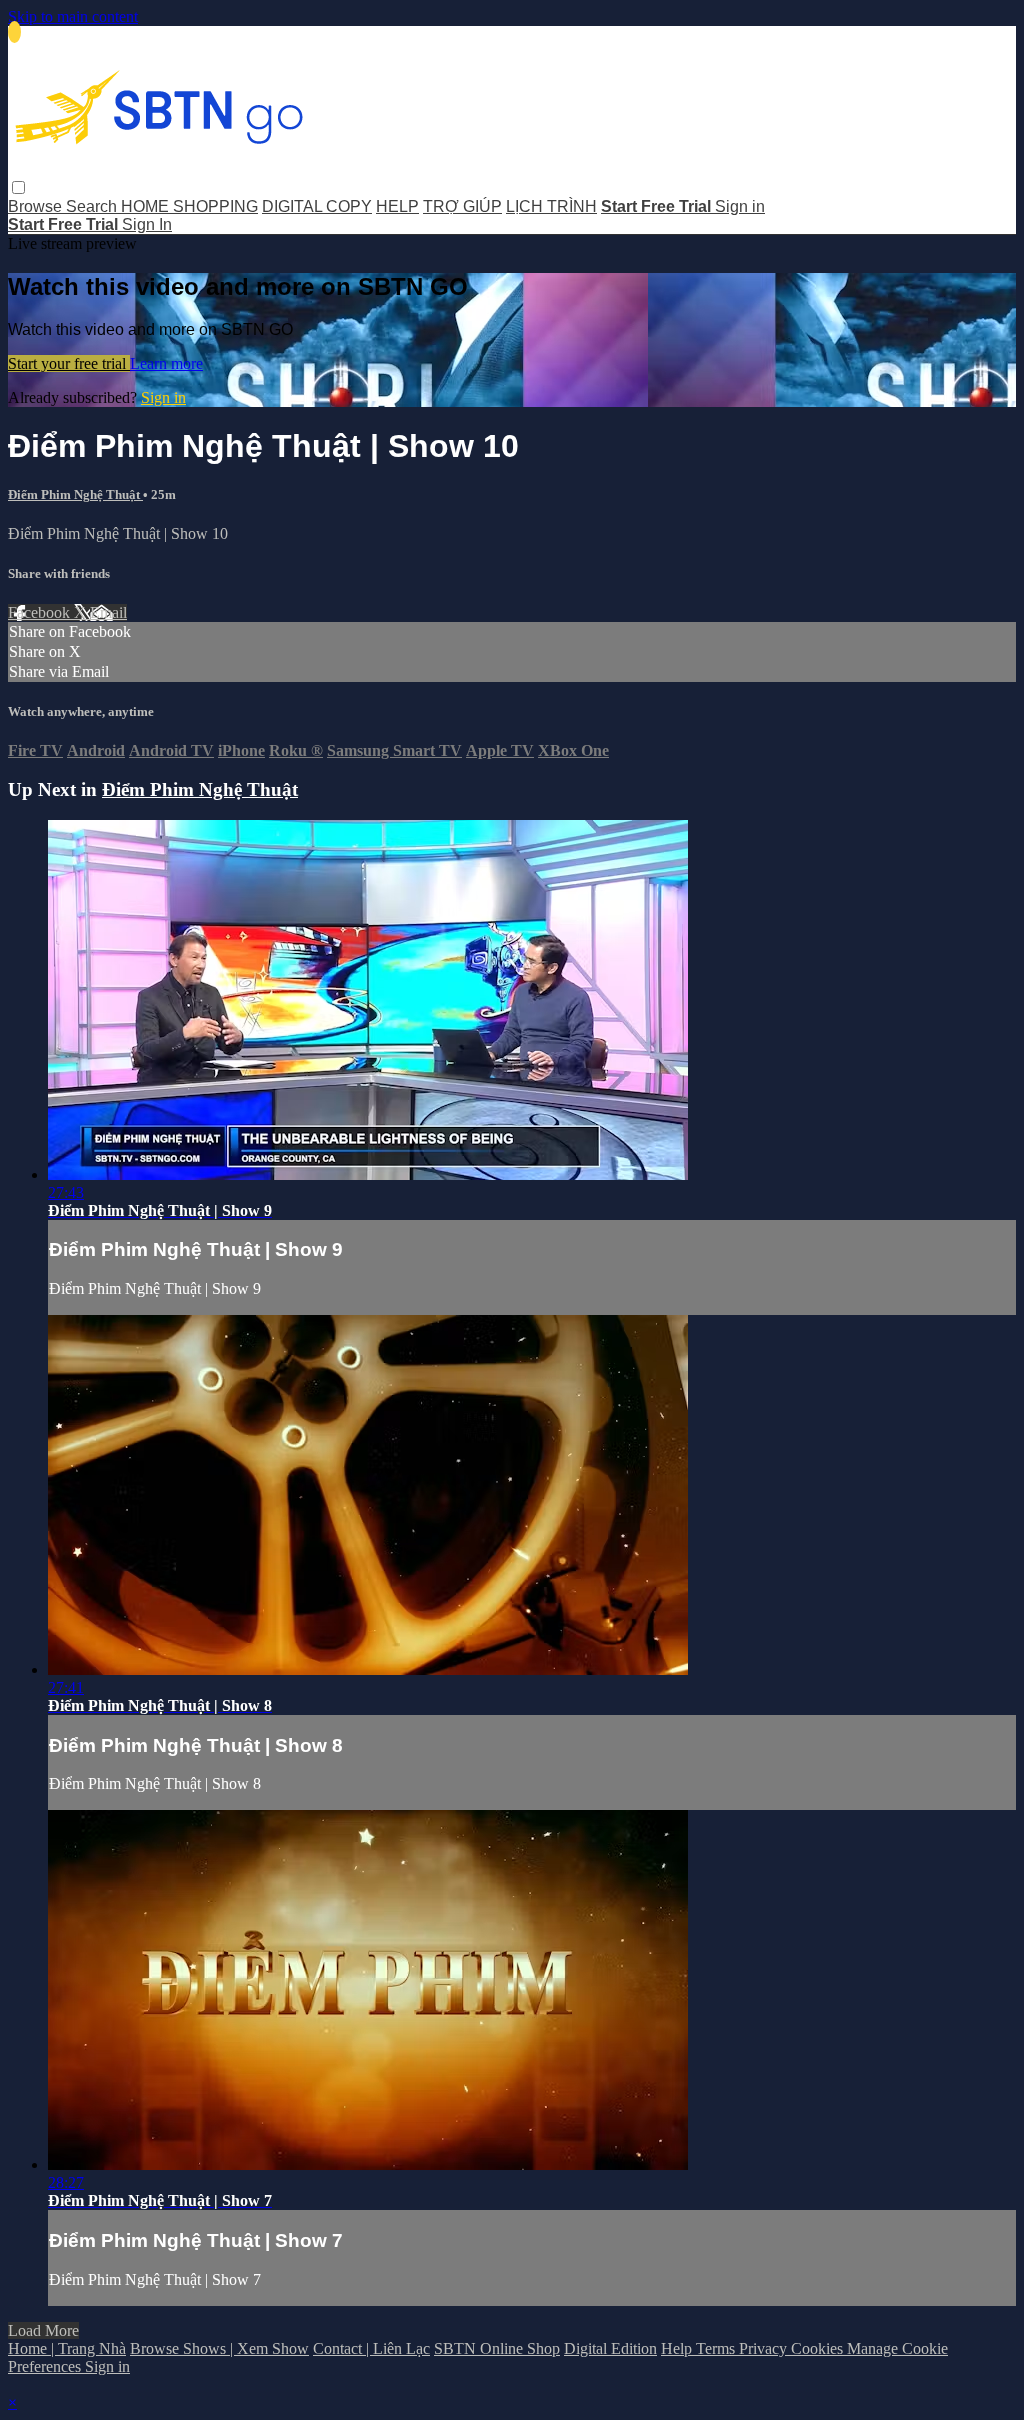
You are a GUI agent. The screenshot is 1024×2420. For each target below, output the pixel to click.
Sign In (147, 224)
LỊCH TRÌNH (551, 206)
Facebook (41, 612)
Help (678, 2348)
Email (108, 612)
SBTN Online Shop (497, 2348)
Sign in (740, 206)
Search (93, 206)
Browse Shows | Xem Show (219, 2348)
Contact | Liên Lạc (371, 2348)
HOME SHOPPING (189, 206)
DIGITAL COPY (317, 206)
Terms (717, 2348)
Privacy (765, 2348)
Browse (37, 206)
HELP (397, 206)
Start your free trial (69, 363)
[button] (18, 187)
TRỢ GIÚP (462, 206)
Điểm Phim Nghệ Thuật (75, 494)
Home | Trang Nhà (67, 2348)
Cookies (819, 2348)
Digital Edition (610, 2348)
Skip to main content (73, 16)
